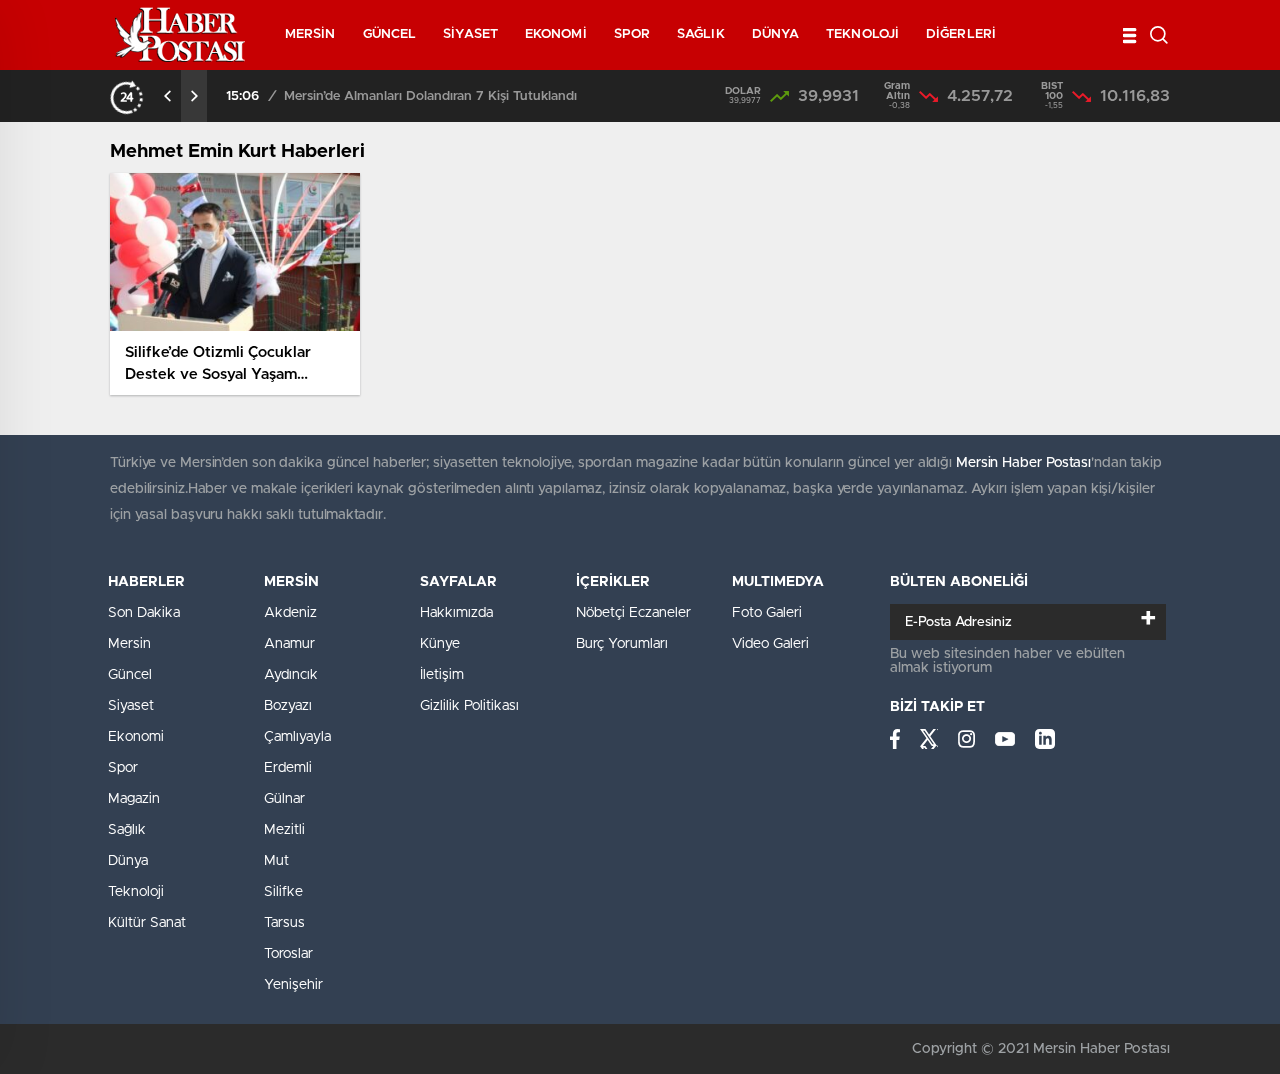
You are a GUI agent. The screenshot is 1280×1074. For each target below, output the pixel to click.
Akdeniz (290, 613)
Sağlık (127, 830)
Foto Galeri (767, 613)
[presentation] (168, 96)
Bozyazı (288, 706)
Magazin (134, 799)
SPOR (632, 34)
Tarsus (284, 923)
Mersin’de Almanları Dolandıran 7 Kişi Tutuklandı (430, 96)
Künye (440, 644)
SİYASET (470, 34)
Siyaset (131, 706)
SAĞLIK (701, 34)
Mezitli (284, 830)
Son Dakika (144, 613)
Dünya (128, 861)
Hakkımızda (456, 613)
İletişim (442, 675)
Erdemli (288, 768)
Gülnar (284, 799)
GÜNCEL (390, 34)
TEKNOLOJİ (862, 34)
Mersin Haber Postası (1023, 463)
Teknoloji (136, 892)
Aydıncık (291, 675)
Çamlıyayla (297, 737)
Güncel (130, 675)
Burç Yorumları (622, 644)
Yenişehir (293, 985)
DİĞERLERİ (961, 34)
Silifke (283, 892)
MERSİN (310, 34)
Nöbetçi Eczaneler (633, 613)
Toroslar (288, 954)
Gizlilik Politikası (469, 706)
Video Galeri (770, 644)
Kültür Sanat (147, 923)
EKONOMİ (556, 34)
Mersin (129, 644)
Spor (123, 768)
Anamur (289, 644)
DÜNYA (776, 34)
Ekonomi (136, 737)
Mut (276, 861)
